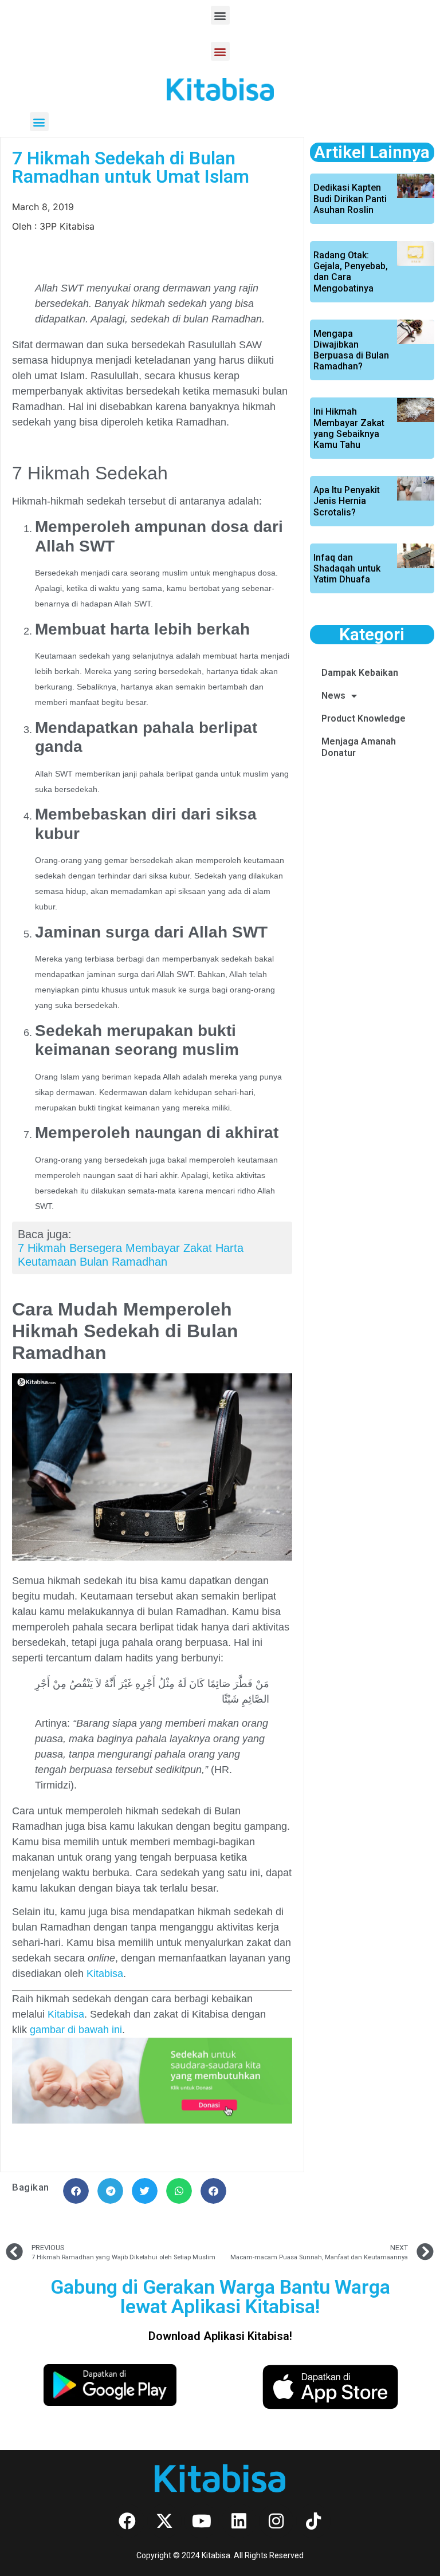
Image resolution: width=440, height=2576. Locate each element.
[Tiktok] (313, 2521)
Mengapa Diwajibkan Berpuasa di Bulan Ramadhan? (351, 350)
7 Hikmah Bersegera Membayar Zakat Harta (131, 1248)
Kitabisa (66, 2014)
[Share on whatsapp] (179, 2191)
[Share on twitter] (145, 2191)
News (333, 696)
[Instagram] (276, 2521)
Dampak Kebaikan (360, 673)
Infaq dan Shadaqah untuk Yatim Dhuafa (347, 568)
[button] (220, 15)
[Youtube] (202, 2521)
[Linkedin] (239, 2521)
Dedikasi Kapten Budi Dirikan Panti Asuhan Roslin (350, 198)
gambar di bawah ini (76, 2030)
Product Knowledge (364, 718)
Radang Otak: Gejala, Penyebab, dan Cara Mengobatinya (351, 272)
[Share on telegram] (110, 2191)
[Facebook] (127, 2521)
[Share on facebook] (76, 2191)
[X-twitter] (164, 2521)
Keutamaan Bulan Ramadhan (93, 1262)
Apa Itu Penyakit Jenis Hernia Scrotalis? (347, 501)
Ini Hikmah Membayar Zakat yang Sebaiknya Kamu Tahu (349, 428)
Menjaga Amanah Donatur (359, 747)
